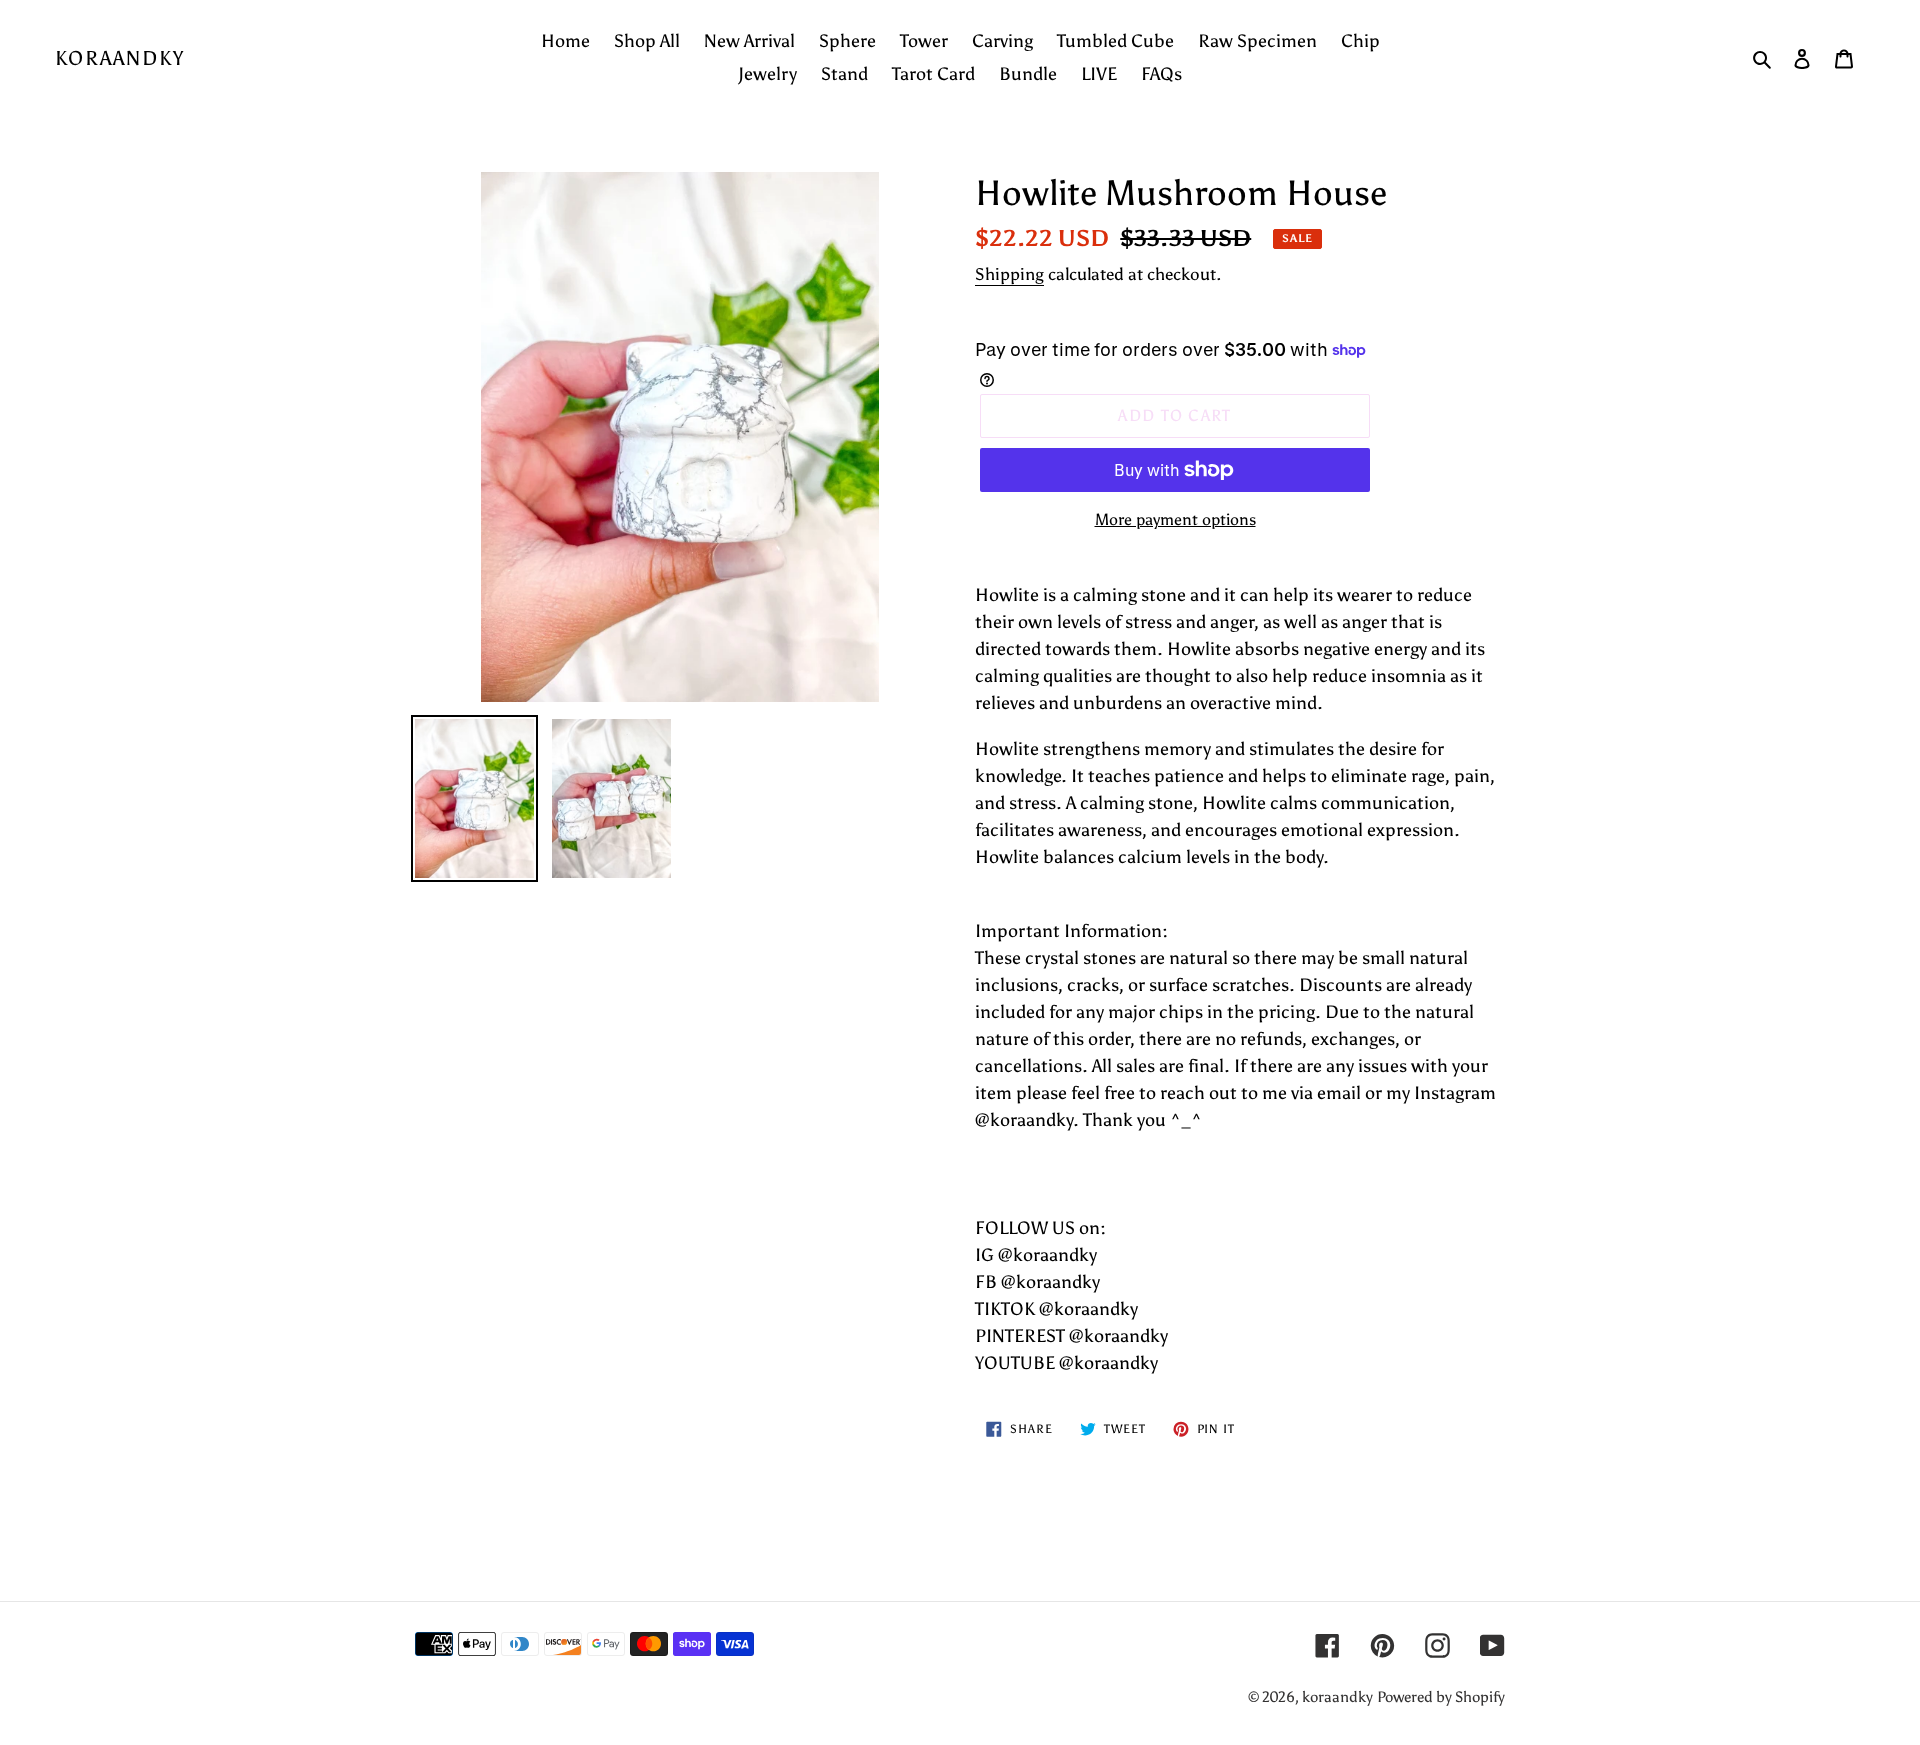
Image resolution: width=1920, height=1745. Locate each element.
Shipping (1009, 274)
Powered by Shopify (1441, 1697)
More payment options (1175, 519)
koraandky (120, 58)
